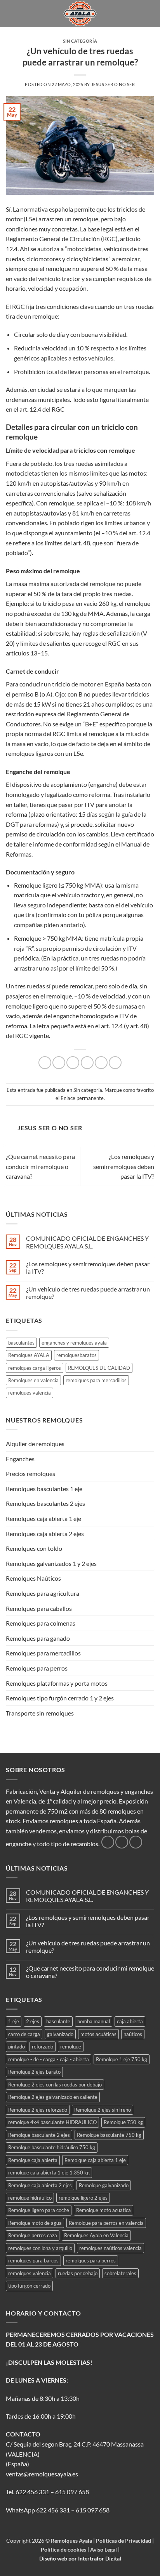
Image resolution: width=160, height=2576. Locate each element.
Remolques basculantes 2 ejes (45, 1503)
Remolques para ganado (38, 1638)
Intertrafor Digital (100, 2558)
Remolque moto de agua (35, 2223)
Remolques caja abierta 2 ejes (45, 1534)
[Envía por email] (87, 1063)
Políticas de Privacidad (124, 2541)
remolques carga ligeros (35, 1368)
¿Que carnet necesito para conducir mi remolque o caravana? (40, 1166)
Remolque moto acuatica (103, 2210)
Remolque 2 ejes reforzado (38, 2110)
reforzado (43, 2047)
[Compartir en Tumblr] (115, 1063)
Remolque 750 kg (123, 2122)
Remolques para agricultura (43, 1593)
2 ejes (33, 2021)
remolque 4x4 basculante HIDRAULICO (52, 2122)
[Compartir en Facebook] (59, 1063)
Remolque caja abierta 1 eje (95, 2160)
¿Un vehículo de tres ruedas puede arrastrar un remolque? (88, 1293)
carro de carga (24, 2034)
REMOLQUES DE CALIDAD (99, 1368)
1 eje (14, 2021)
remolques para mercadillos (96, 1380)
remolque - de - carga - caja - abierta (49, 2059)
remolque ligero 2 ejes (83, 2198)
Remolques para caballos (39, 1608)
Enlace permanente (82, 1098)
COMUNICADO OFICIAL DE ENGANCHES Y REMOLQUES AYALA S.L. (87, 1242)
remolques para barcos (33, 2260)
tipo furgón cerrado (29, 2286)
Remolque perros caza (33, 2235)
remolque (71, 2047)
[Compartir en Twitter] (73, 1063)
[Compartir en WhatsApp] (45, 1063)
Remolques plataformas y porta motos (57, 1683)
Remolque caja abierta (33, 2160)
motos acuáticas (98, 2034)
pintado (17, 2047)
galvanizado (60, 2034)
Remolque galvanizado (104, 2185)
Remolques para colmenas (41, 1623)
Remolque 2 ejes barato (34, 2072)
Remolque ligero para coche (39, 2210)
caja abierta (130, 2021)
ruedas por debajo (78, 2273)
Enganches (20, 1459)
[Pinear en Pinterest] (101, 1063)
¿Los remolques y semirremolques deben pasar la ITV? (124, 1166)
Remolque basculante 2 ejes (39, 2135)
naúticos (133, 2034)
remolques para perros (91, 2260)
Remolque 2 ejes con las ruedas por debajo (55, 2085)
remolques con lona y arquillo (40, 2248)
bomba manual (94, 2021)
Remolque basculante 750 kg (109, 2135)
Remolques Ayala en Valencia (96, 2235)
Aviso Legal (104, 2549)
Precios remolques (30, 1473)
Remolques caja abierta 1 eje (43, 1518)
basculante (58, 2021)
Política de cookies (64, 2549)
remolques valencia (30, 1393)
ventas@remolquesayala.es (42, 2474)
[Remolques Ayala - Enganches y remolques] (80, 14)
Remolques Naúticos (33, 1578)
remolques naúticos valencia (110, 2248)
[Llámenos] (136, 1842)
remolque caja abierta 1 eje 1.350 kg (49, 2173)
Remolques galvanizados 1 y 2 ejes (51, 1563)
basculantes (21, 1343)
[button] (10, 13)
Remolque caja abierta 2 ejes (40, 2185)
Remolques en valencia (33, 1380)
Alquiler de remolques (35, 1444)
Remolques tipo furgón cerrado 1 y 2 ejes (60, 1698)
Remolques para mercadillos (43, 1653)
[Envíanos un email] (122, 1842)
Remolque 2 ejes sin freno (103, 2110)
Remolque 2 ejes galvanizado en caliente (53, 2097)
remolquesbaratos (77, 1355)
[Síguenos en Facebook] (108, 1842)
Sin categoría (80, 41)
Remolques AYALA (29, 1355)
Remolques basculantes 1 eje (44, 1489)
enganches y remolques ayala (74, 1343)
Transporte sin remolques (40, 1713)
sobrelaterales (120, 2273)
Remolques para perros (37, 1668)
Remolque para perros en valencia (106, 2223)
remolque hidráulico (30, 2198)
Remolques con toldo (34, 1548)
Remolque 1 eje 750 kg (122, 2059)
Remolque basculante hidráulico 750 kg (52, 2147)
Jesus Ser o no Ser (113, 84)
